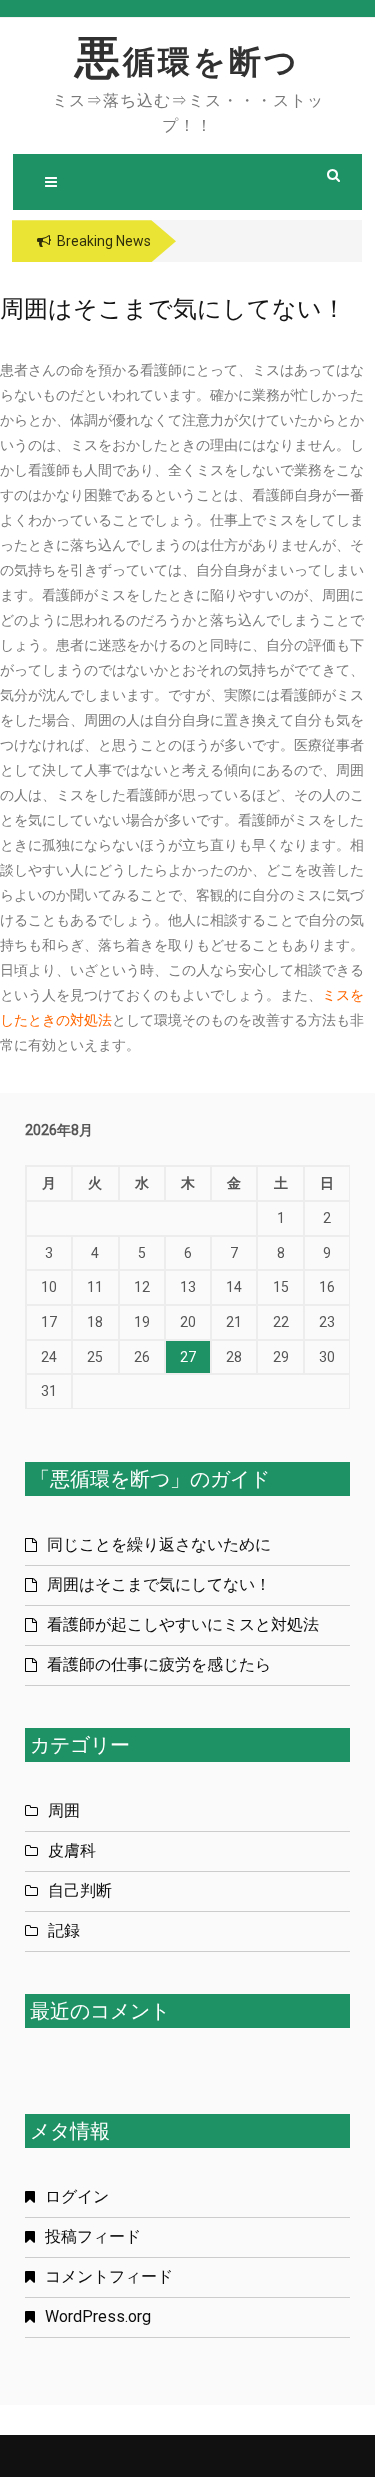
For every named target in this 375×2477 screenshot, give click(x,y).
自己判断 (80, 1890)
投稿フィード (93, 2236)
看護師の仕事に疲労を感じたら (159, 1664)
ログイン (77, 2196)
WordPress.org (98, 2316)
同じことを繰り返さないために (159, 1544)
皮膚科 (72, 1850)
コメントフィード (109, 2276)
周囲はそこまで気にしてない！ (159, 1584)
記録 (64, 1930)
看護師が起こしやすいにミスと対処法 (183, 1624)
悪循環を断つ (187, 62)
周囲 (64, 1810)
